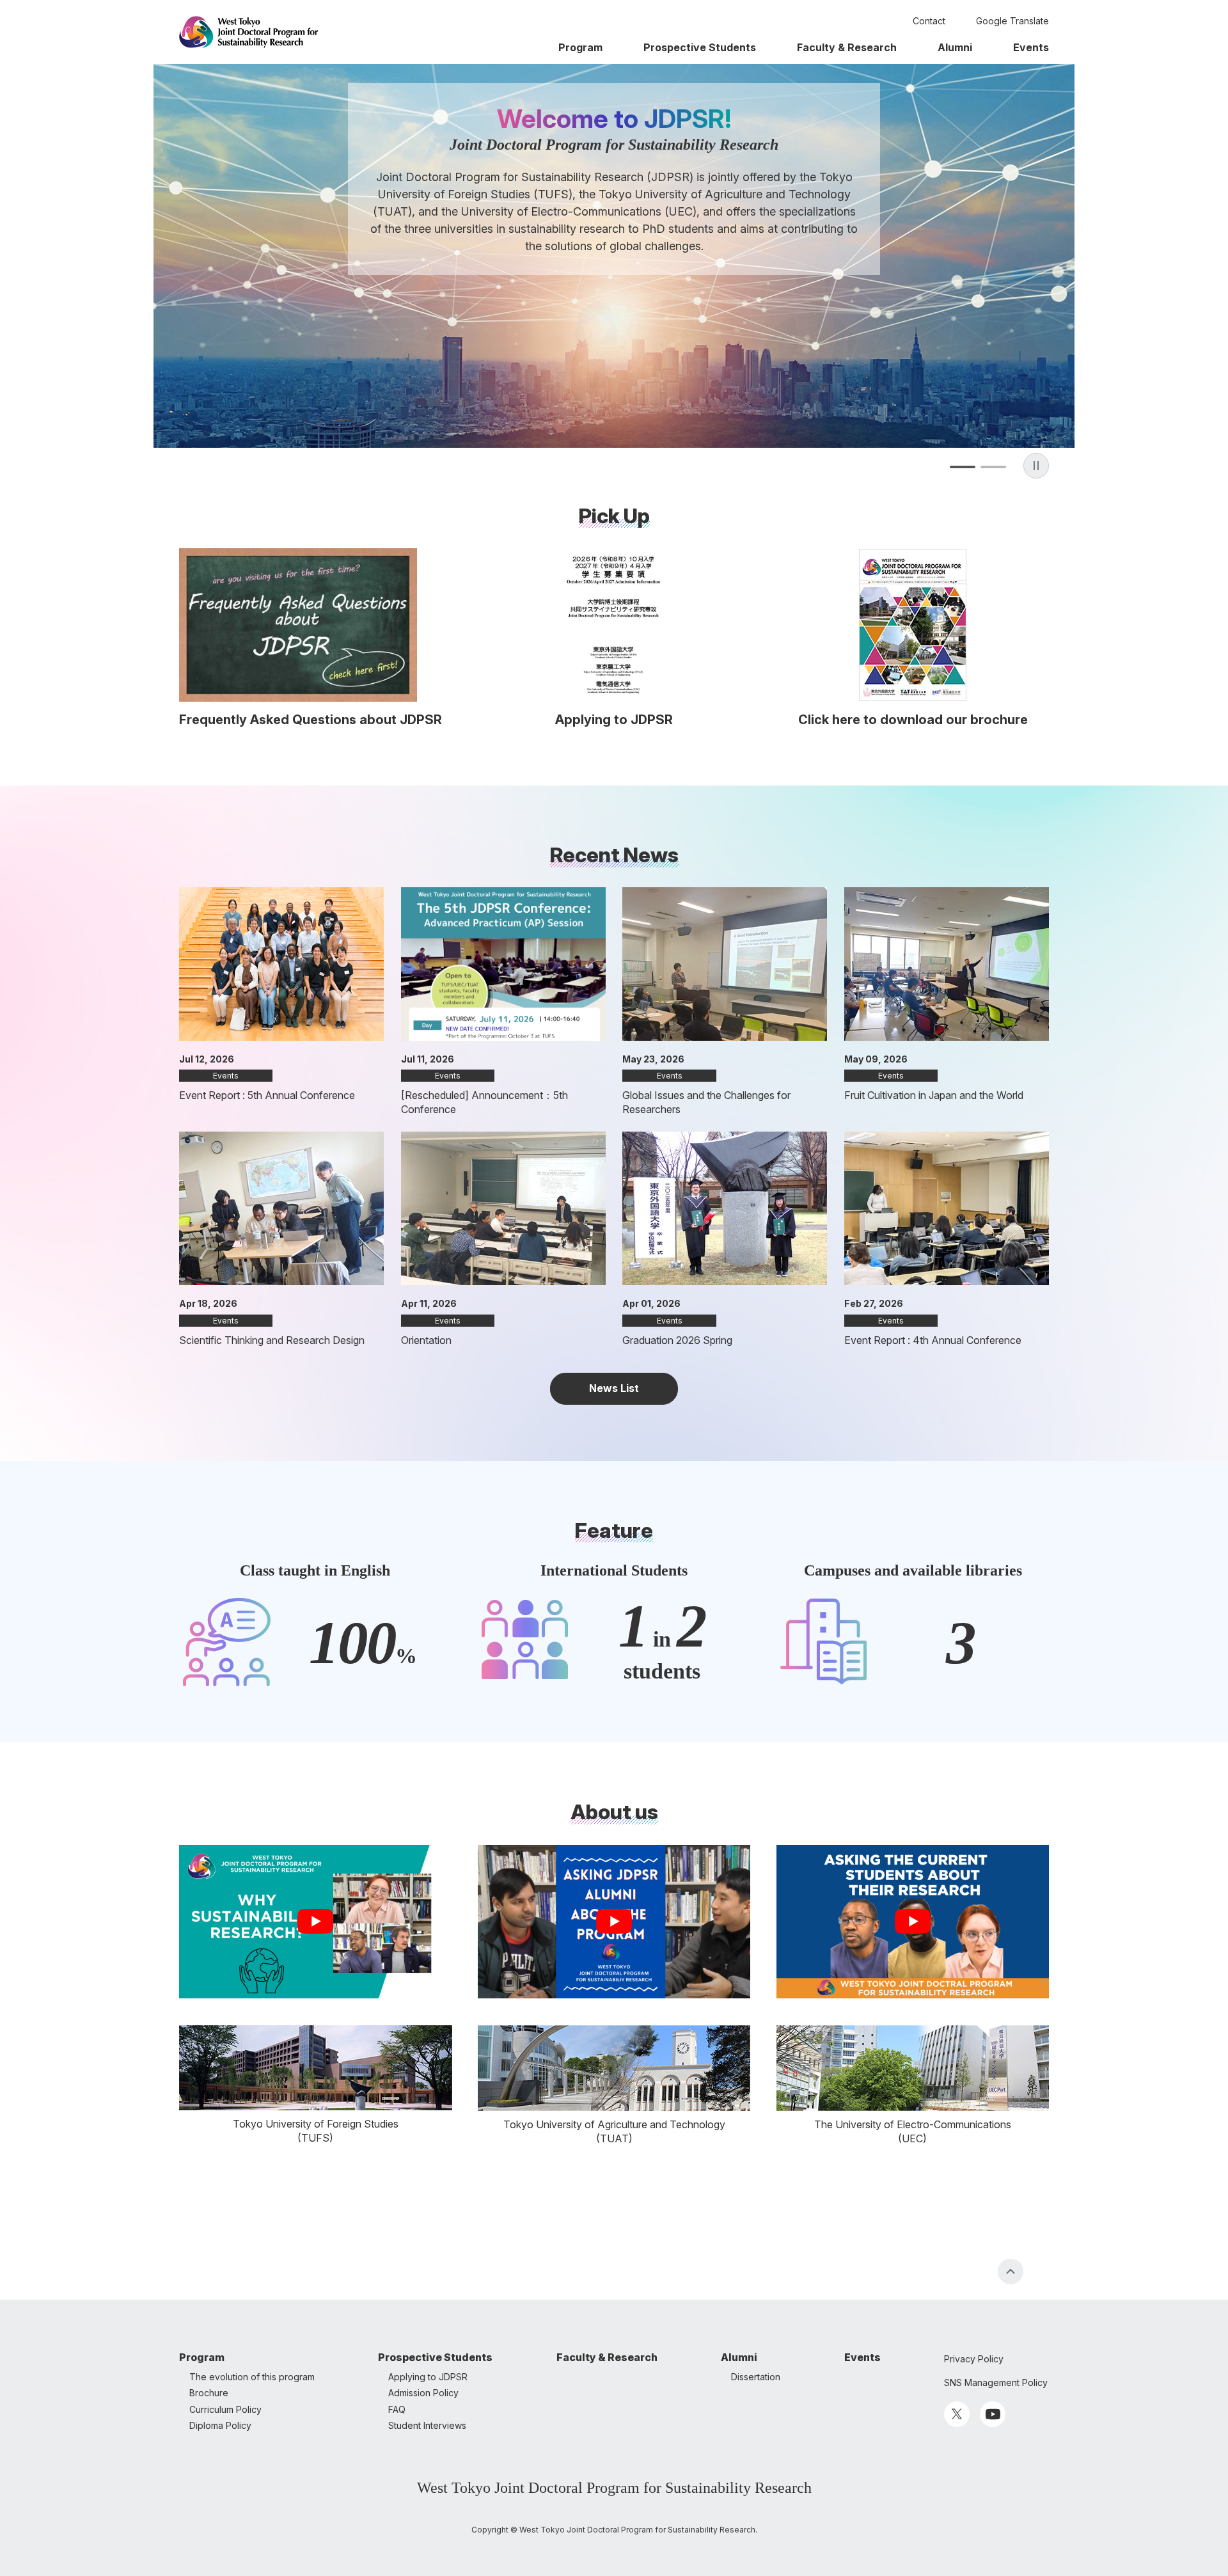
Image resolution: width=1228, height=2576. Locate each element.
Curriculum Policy (225, 2409)
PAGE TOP (1011, 2272)
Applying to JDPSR (428, 2377)
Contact (929, 21)
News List (614, 1388)
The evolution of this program (252, 2377)
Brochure (209, 2393)
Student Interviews (427, 2425)
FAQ (397, 2409)
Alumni (955, 47)
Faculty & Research (847, 47)
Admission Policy (423, 2393)
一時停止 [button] (1036, 466)
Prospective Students (700, 47)
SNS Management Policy (996, 2382)
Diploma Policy (220, 2425)
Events (1031, 47)
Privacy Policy (974, 2359)
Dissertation (756, 2377)
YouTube (993, 2414)
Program (580, 47)
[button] (963, 467)
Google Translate (1012, 21)
